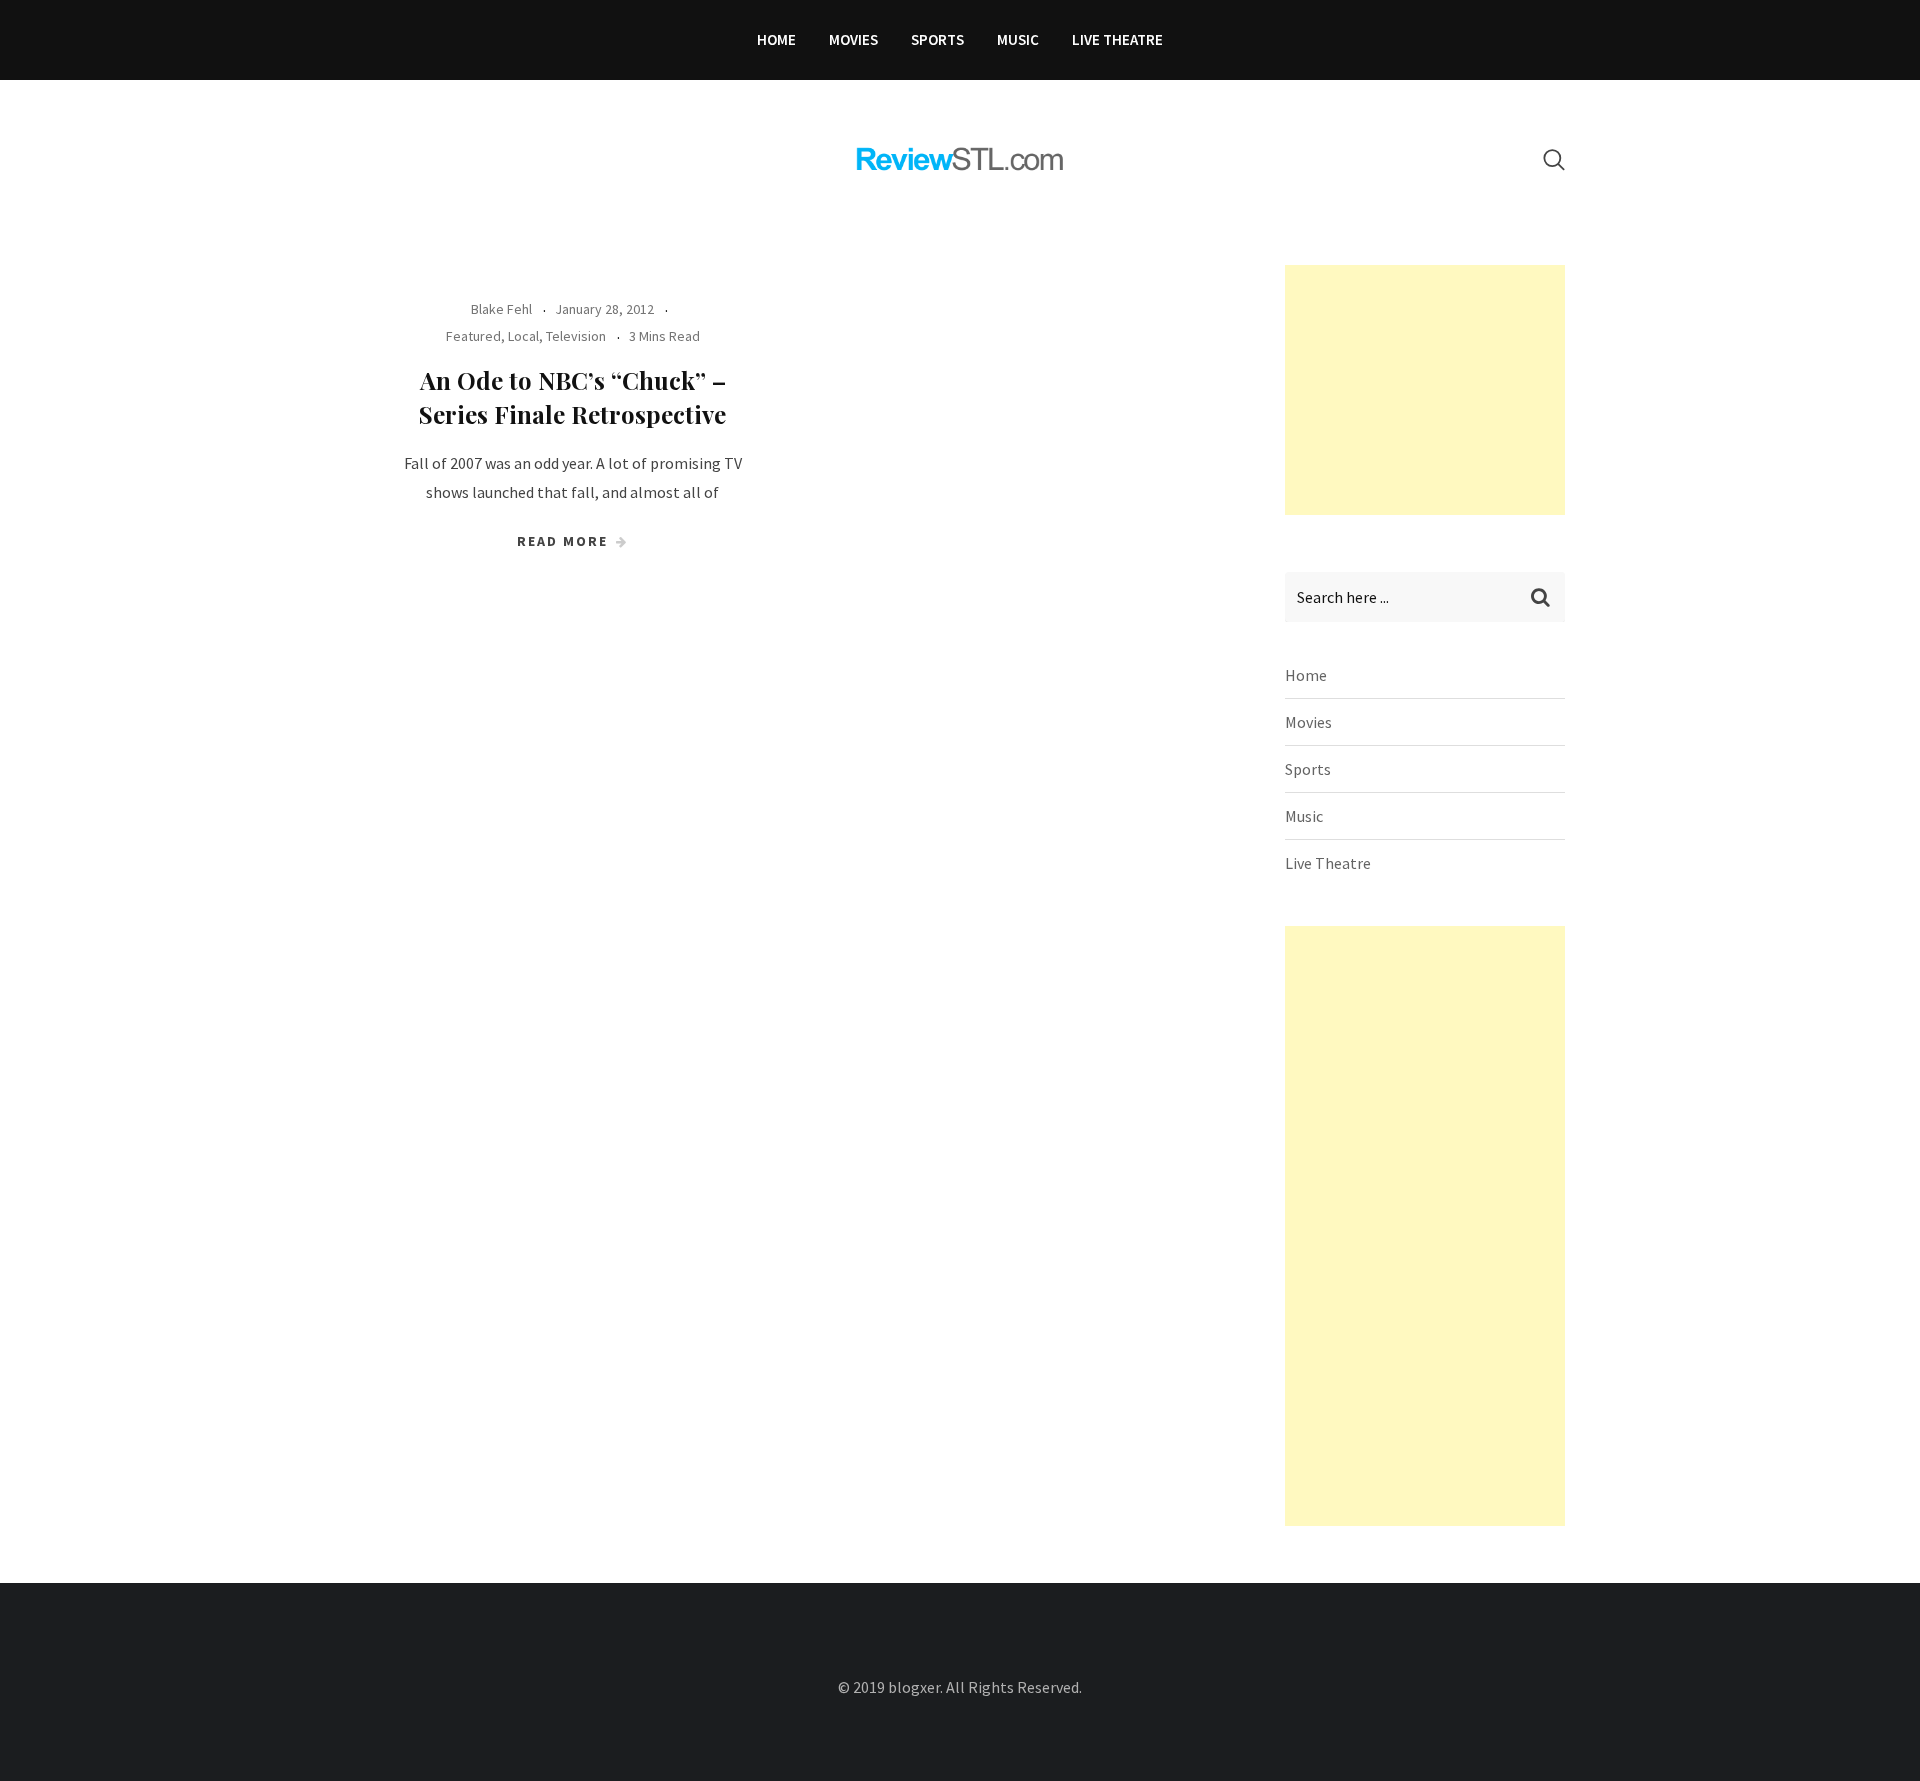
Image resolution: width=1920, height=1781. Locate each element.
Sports (937, 39)
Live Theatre (1117, 39)
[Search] (1554, 159)
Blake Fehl (501, 309)
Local (523, 336)
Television (576, 336)
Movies (853, 39)
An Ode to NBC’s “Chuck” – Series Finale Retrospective (572, 397)
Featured (473, 336)
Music (1018, 39)
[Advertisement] (1435, 390)
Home (776, 39)
